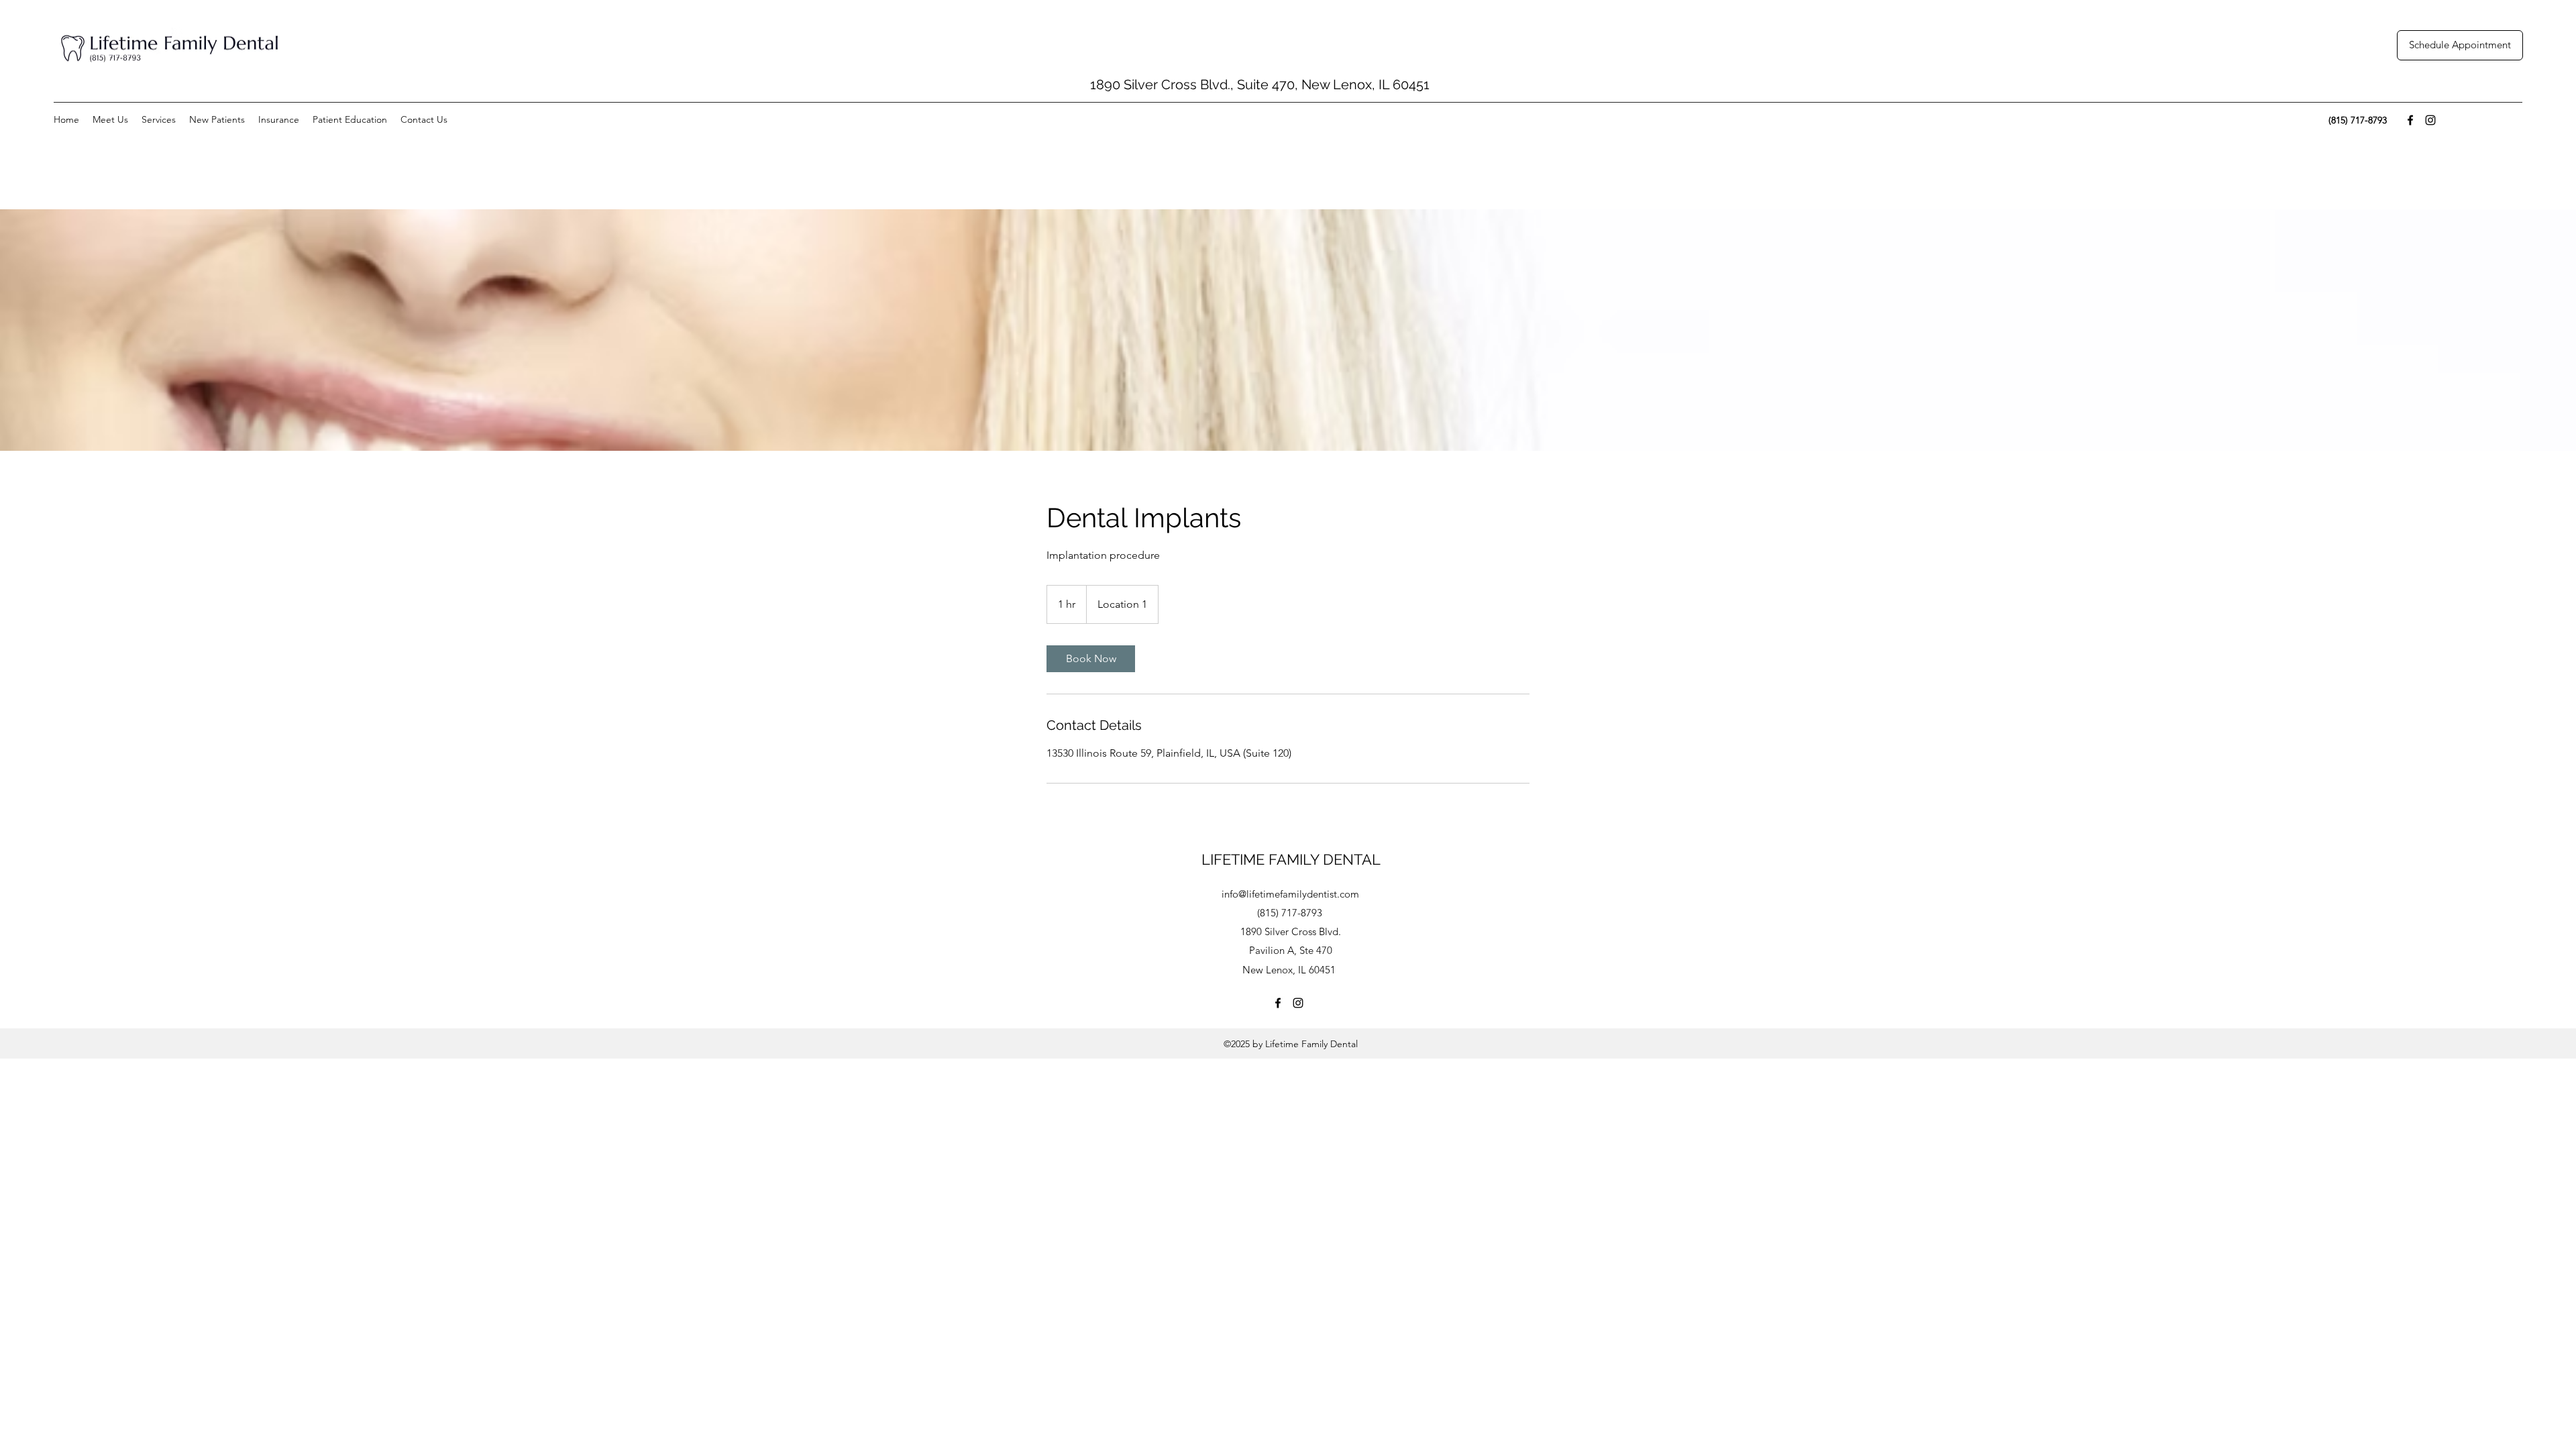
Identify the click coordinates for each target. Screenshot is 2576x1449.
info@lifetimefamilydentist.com (1290, 894)
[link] (1091, 659)
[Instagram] (2430, 120)
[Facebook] (2410, 120)
